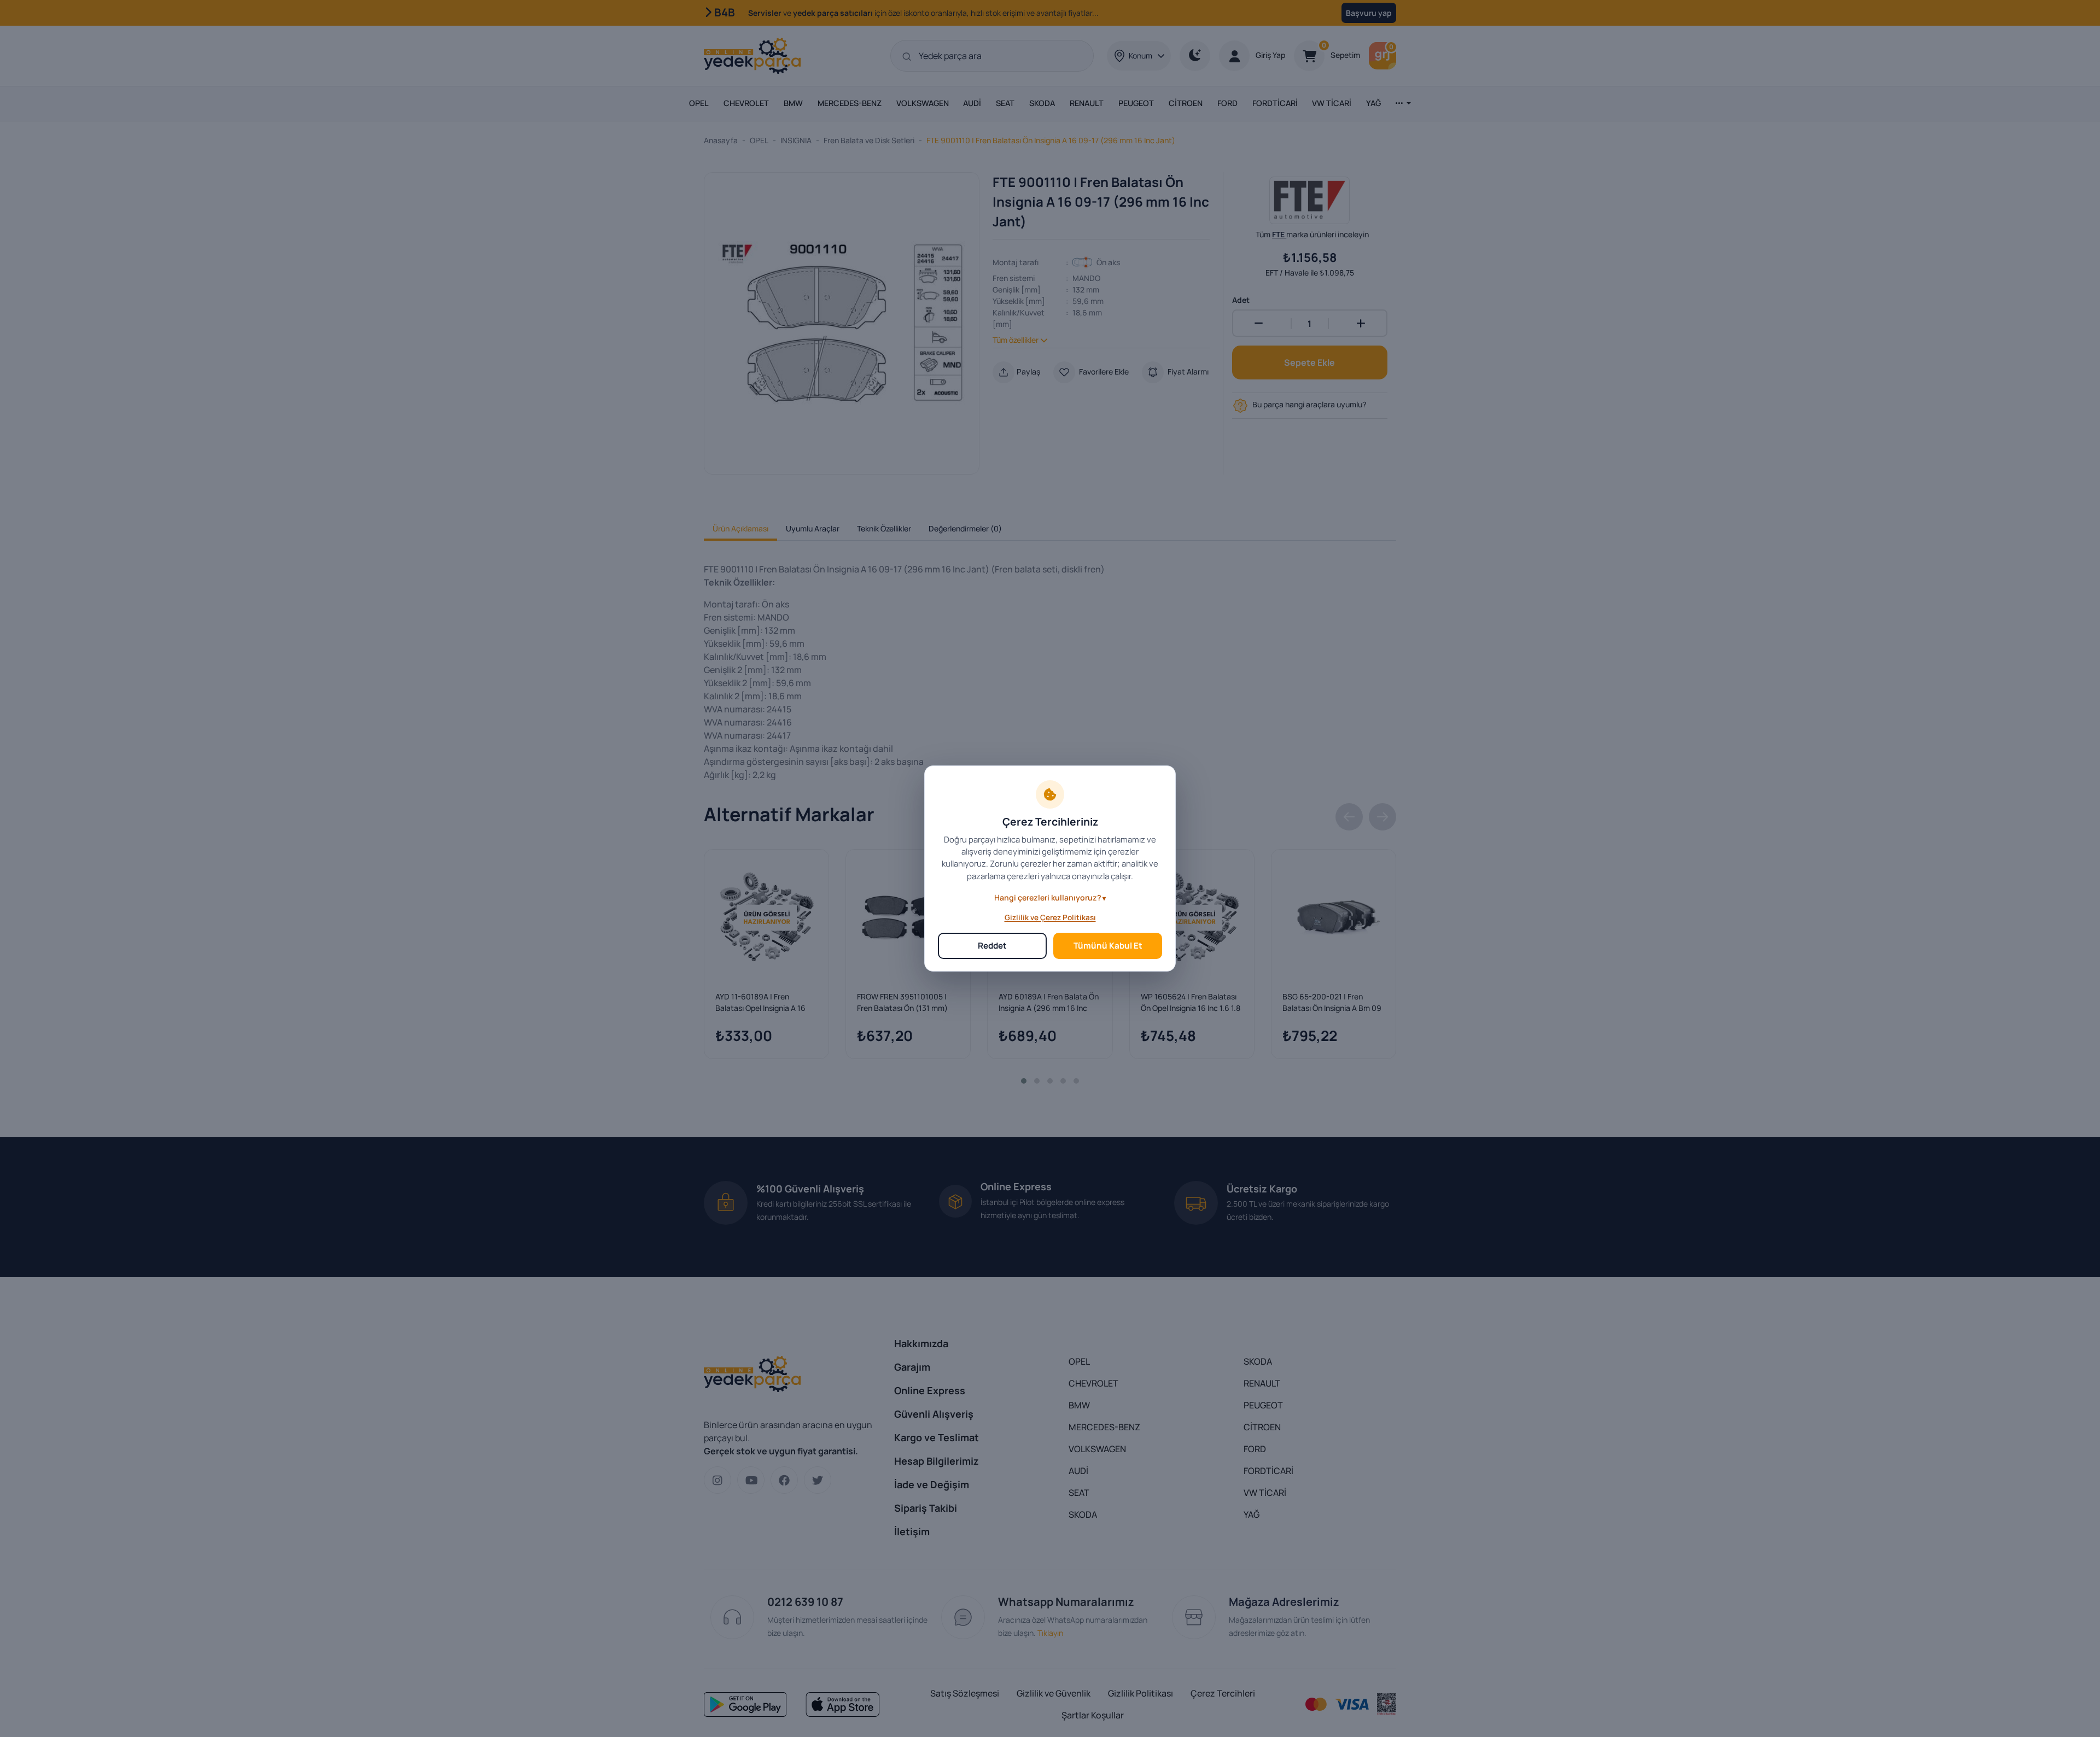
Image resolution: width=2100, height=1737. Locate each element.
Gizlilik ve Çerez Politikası (1050, 917)
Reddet (992, 946)
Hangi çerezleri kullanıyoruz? (1048, 897)
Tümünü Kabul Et (1108, 946)
